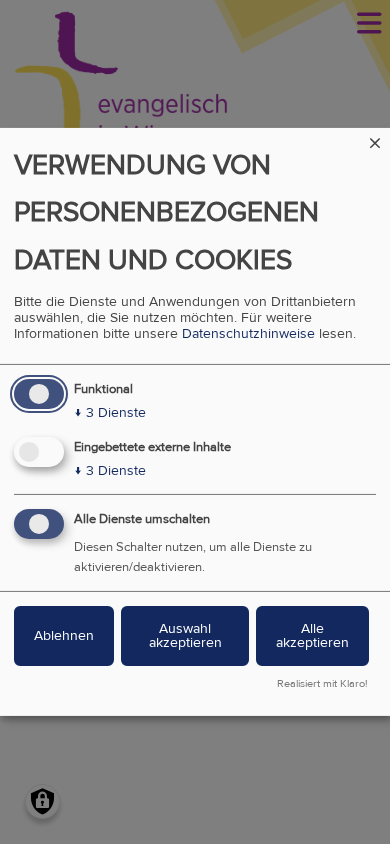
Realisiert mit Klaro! (322, 684)
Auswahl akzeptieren (185, 635)
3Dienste (110, 412)
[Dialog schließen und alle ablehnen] (375, 140)
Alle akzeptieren (312, 635)
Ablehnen (64, 635)
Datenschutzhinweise (248, 334)
